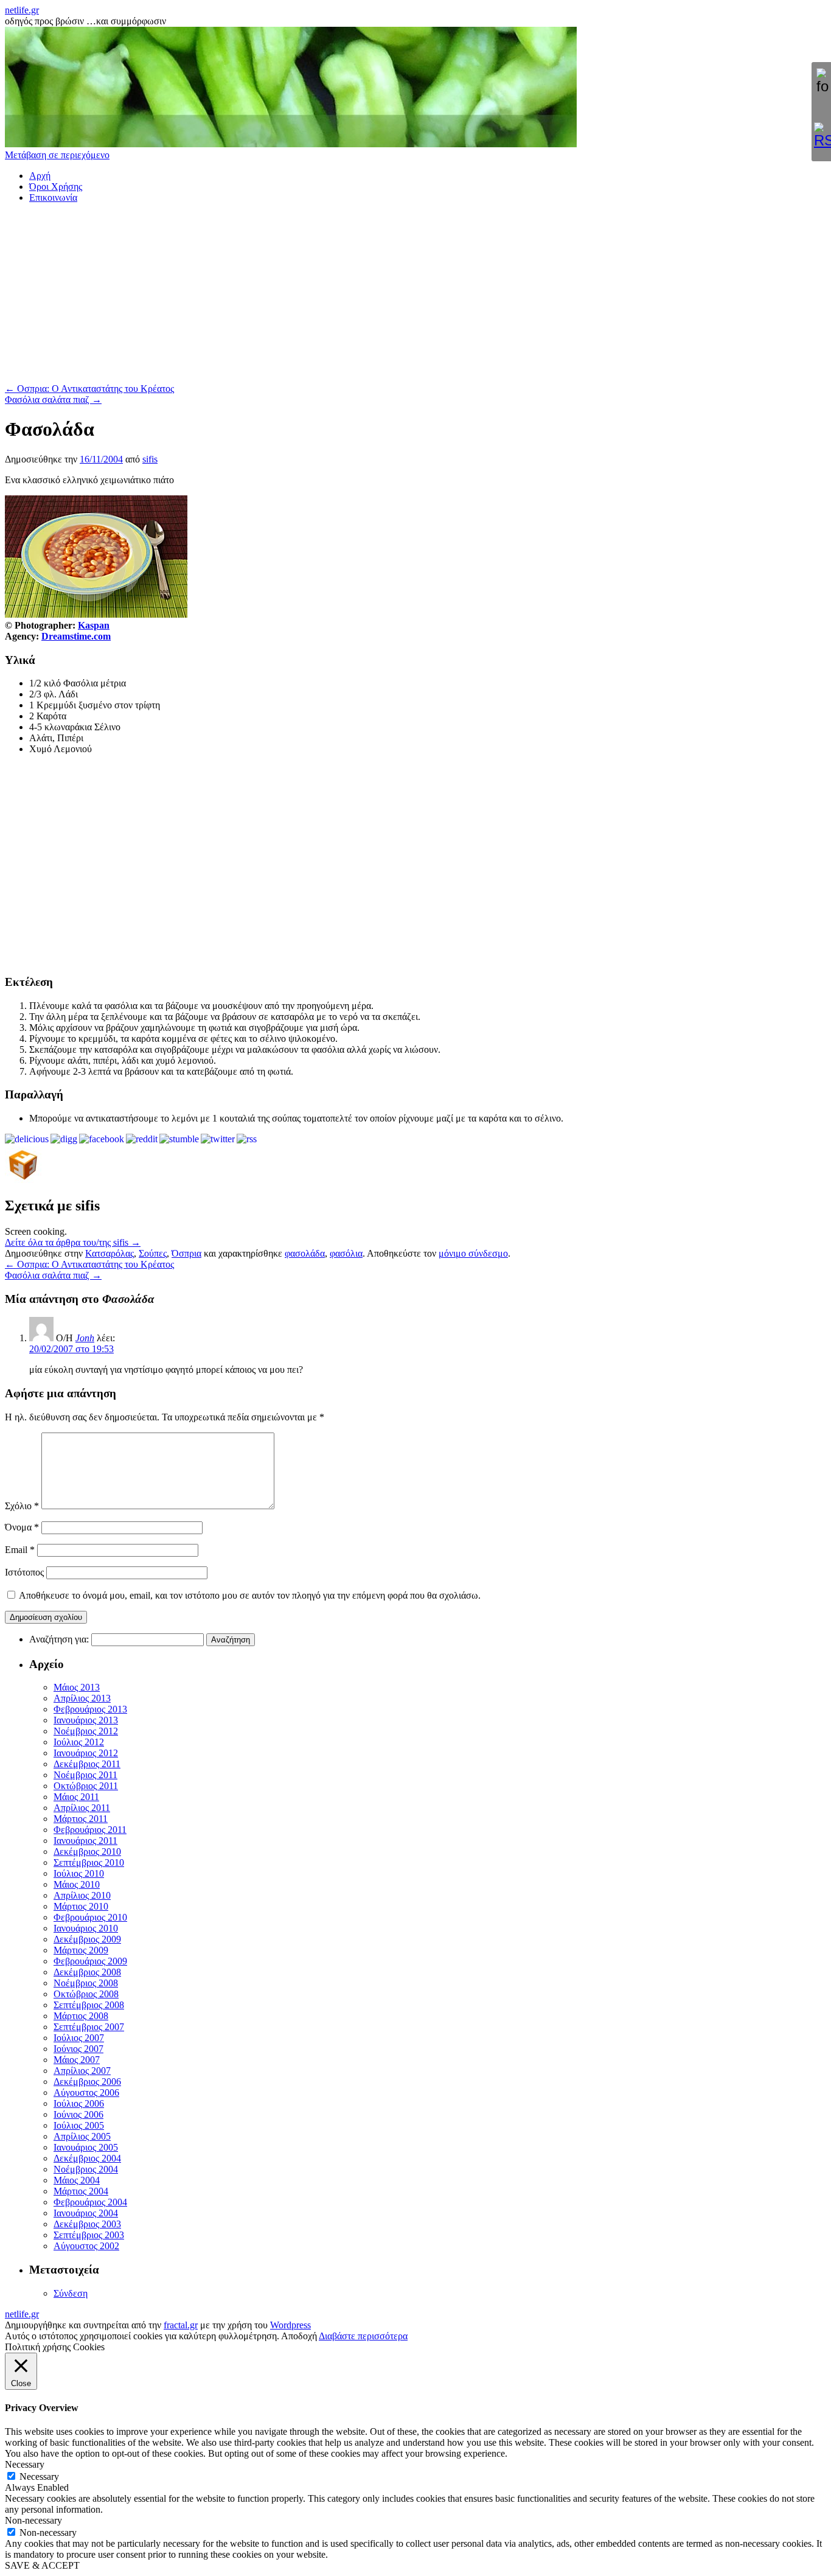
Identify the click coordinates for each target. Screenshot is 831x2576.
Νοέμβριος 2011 (85, 1775)
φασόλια (346, 1253)
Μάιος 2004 (77, 2180)
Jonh (85, 1338)
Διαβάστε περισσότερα (363, 2336)
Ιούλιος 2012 (79, 1742)
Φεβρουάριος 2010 (90, 1917)
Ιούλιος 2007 (79, 2038)
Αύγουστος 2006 (86, 2093)
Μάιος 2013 (77, 1687)
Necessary (39, 2477)
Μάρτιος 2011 (81, 1819)
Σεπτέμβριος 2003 (89, 2235)
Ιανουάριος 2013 (86, 1720)
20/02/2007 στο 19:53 (71, 1349)
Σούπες (153, 1253)
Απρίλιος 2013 (82, 1698)
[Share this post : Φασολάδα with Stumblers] (179, 1139)
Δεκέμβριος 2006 (87, 2082)
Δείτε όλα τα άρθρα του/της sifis (73, 1242)
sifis (150, 459)
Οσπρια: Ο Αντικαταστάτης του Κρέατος (89, 389)
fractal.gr (181, 2325)
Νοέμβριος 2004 (86, 2169)
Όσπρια (186, 1253)
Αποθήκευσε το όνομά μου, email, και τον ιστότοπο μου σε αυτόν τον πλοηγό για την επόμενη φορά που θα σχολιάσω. (250, 1595)
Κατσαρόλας (110, 1253)
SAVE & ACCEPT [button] (42, 2565)
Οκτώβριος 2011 (86, 1786)
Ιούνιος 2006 (78, 2114)
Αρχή (40, 176)
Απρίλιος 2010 (82, 1895)
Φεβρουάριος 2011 (90, 1830)
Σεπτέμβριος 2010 (89, 1862)
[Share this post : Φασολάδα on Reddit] (142, 1139)
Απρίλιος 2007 (82, 2071)
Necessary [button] (25, 2464)
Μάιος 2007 (77, 2060)
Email (20, 1550)
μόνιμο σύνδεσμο (473, 1253)
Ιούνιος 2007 (78, 2049)
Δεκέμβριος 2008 (87, 1972)
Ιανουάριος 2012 (86, 1753)
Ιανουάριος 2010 (86, 1928)
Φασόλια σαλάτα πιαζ (53, 400)
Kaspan (94, 625)
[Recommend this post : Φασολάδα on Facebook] (102, 1139)
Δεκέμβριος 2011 (87, 1764)
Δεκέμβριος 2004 (87, 2158)
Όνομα (22, 1527)
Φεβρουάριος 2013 (90, 1709)
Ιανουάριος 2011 (85, 1841)
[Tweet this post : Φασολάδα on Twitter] (218, 1139)
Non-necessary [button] (33, 2520)
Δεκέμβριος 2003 (87, 2224)
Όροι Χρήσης (56, 187)
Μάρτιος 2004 (81, 2191)
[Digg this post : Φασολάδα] (64, 1139)
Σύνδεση (71, 2293)
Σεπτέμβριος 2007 (89, 2027)
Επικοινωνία (53, 197)
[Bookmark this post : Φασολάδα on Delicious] (27, 1139)
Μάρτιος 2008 (81, 2016)
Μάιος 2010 (77, 1884)
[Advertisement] (370, 298)
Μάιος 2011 (76, 1797)
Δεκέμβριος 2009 (87, 1939)
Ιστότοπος (24, 1572)
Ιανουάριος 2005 (86, 2147)
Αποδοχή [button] (299, 2336)
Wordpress (290, 2325)
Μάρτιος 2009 (81, 1950)
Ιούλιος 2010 (79, 1873)
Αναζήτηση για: (59, 1639)
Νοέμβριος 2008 (86, 1983)
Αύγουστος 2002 (86, 2246)
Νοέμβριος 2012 (86, 1731)
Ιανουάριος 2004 (86, 2213)
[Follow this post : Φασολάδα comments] (247, 1139)
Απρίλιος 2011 (82, 1808)
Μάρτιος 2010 (81, 1906)
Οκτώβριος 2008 (86, 1994)
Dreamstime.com (76, 636)
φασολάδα (305, 1253)
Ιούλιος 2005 (79, 2125)
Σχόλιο (22, 1506)
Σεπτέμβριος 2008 (89, 2005)
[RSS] (821, 136)
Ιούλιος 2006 (79, 2103)
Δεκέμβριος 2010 (87, 1852)
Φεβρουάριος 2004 (90, 2202)
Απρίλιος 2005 (82, 2136)
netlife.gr (22, 10)
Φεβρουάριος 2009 (90, 1961)
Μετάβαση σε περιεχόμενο (57, 155)
